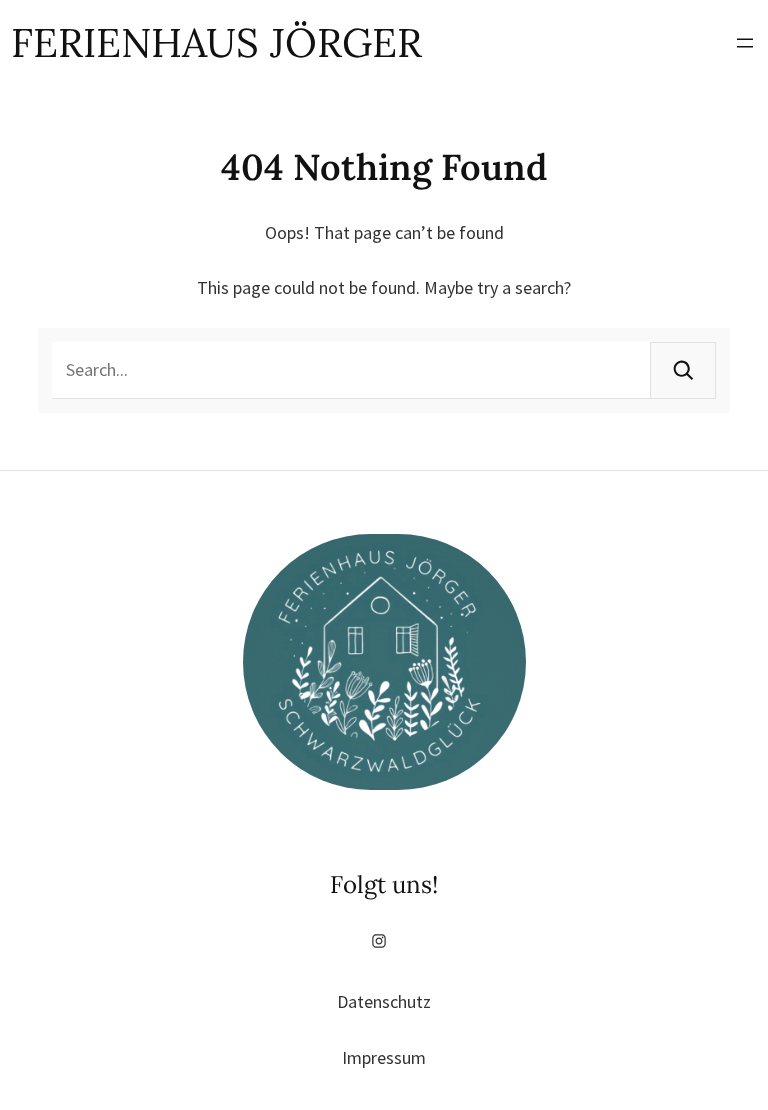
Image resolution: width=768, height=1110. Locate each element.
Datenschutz (384, 1001)
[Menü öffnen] (745, 43)
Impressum (384, 1057)
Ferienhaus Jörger (216, 42)
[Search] (683, 370)
